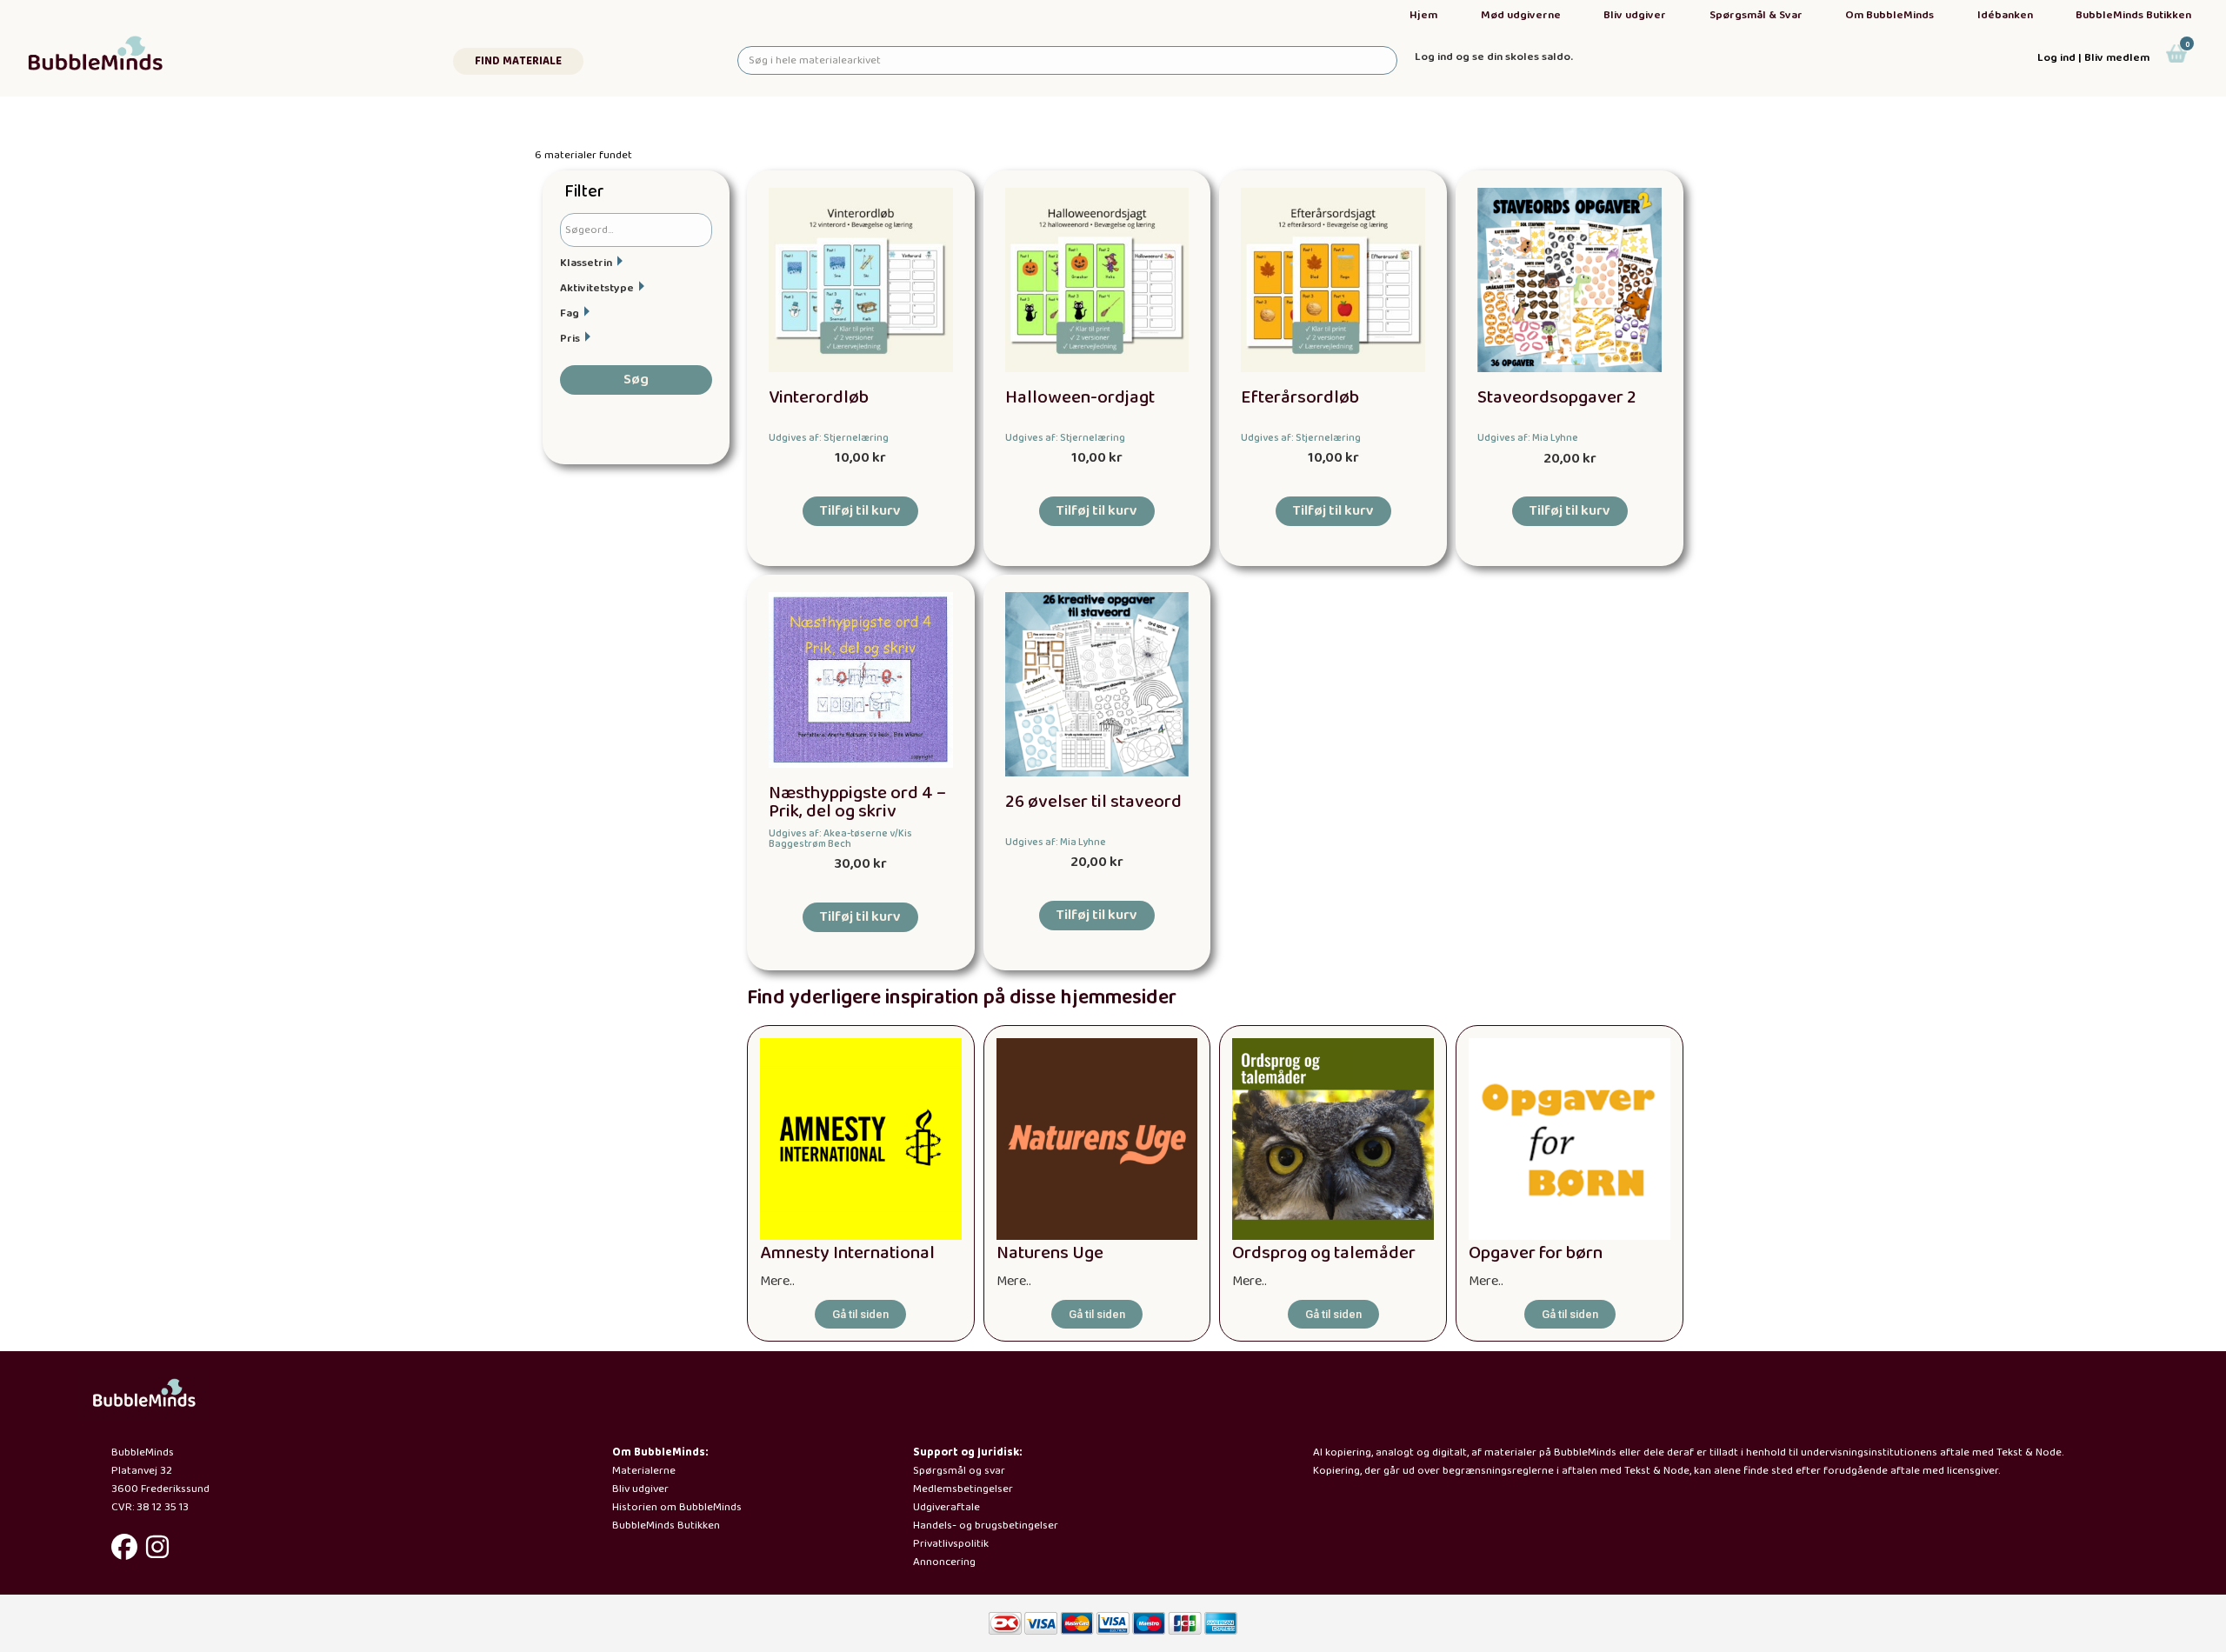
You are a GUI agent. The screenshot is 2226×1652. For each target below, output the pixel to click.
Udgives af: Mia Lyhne (1528, 438)
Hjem (1423, 15)
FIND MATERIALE (518, 61)
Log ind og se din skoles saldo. (1494, 57)
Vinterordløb (819, 398)
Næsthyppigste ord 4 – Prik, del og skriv (857, 803)
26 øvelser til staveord (1093, 802)
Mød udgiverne (1521, 15)
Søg (636, 380)
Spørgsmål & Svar (1756, 15)
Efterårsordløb (1300, 398)
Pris (570, 339)
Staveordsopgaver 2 (1557, 398)
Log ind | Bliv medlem (2093, 58)
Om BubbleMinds (1889, 15)
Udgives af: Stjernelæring (829, 438)
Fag (570, 313)
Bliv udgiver (1635, 15)
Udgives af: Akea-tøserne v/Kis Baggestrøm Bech (840, 839)
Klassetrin (586, 263)
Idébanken (2005, 15)
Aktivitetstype (597, 288)
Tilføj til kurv (860, 511)
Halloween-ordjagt (1080, 398)
